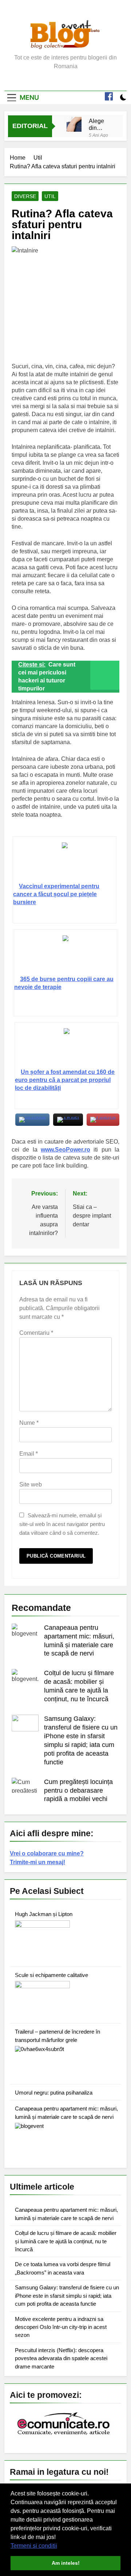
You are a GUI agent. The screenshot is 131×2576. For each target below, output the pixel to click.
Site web (31, 1484)
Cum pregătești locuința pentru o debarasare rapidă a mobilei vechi (78, 1791)
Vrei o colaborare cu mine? (47, 1853)
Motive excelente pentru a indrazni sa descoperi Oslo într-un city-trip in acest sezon (61, 2327)
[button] (60, 2546)
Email (29, 1454)
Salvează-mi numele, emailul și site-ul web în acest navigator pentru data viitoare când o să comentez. (62, 1524)
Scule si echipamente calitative (51, 1975)
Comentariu (36, 1333)
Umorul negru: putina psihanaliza (54, 2093)
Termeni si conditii (34, 2546)
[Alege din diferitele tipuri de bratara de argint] (74, 124)
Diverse (25, 196)
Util (50, 196)
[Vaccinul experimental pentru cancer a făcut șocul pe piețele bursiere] (64, 862)
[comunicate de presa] (64, 2434)
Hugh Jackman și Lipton (44, 1914)
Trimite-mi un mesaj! (37, 1862)
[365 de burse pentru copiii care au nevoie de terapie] (65, 955)
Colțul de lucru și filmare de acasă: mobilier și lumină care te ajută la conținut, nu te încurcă (66, 2241)
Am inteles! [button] (66, 2563)
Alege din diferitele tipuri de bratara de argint (100, 124)
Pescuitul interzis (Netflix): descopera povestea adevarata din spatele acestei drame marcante (61, 2358)
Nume (29, 1423)
